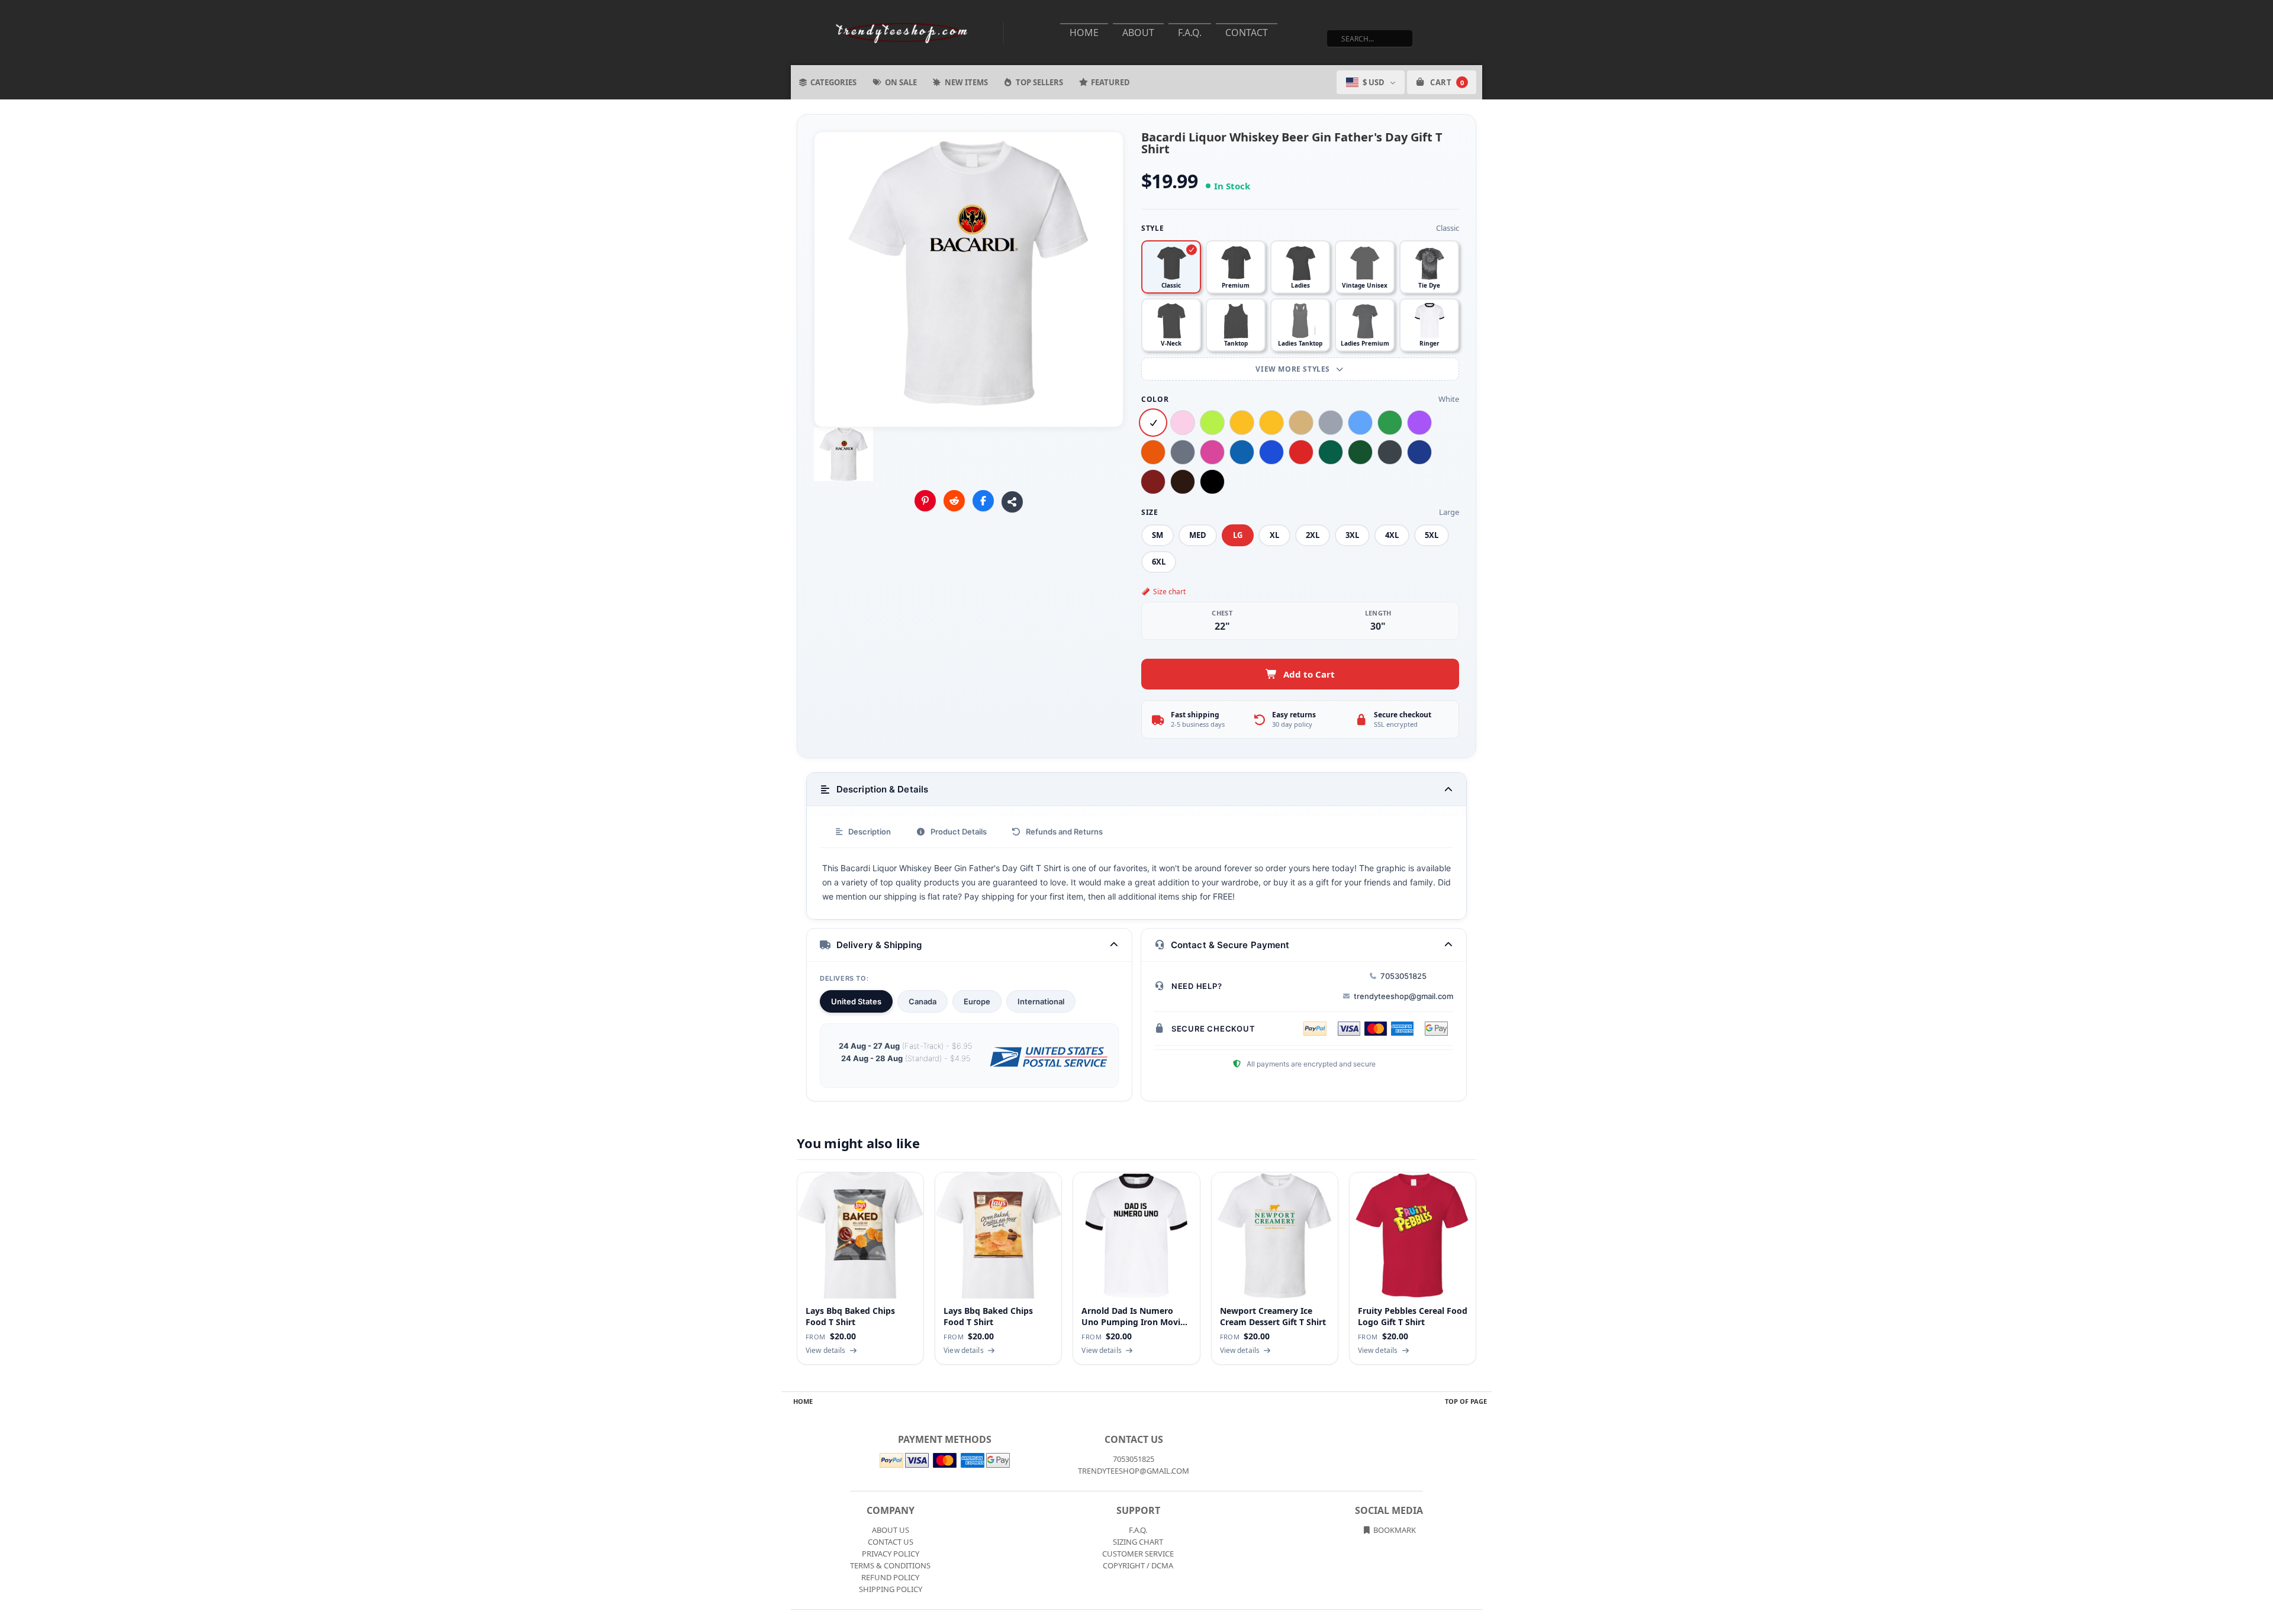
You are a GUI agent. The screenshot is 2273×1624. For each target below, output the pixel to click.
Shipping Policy (891, 1589)
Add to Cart (1309, 674)
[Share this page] (1012, 502)
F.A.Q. (1190, 33)
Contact (1247, 33)
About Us (891, 1530)
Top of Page (1466, 1401)
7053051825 (1403, 976)
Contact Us (891, 1542)
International (1041, 1001)
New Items (966, 82)
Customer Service (1138, 1554)
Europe (977, 1001)
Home (1084, 33)
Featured (1110, 82)
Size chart (1169, 592)
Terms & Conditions (890, 1565)
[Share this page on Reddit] (954, 501)
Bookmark (1394, 1530)
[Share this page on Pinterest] (925, 501)
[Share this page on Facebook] (983, 501)
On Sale (901, 82)
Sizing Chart (1138, 1542)
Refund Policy (890, 1577)
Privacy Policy (891, 1554)
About (1138, 33)
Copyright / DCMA (1138, 1565)
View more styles (1294, 369)
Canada (923, 1001)
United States (856, 1001)
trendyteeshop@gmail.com (1403, 996)
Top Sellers (1039, 82)
